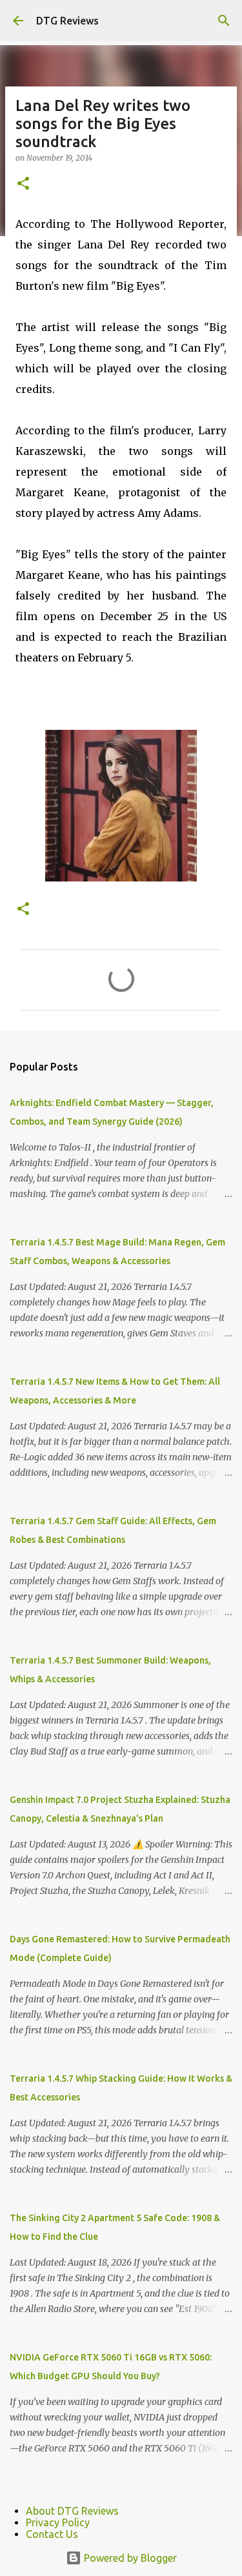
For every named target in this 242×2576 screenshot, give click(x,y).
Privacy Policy (58, 2522)
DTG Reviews (67, 21)
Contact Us (52, 2534)
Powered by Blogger (129, 2558)
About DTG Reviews (72, 2511)
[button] (23, 184)
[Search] (224, 21)
